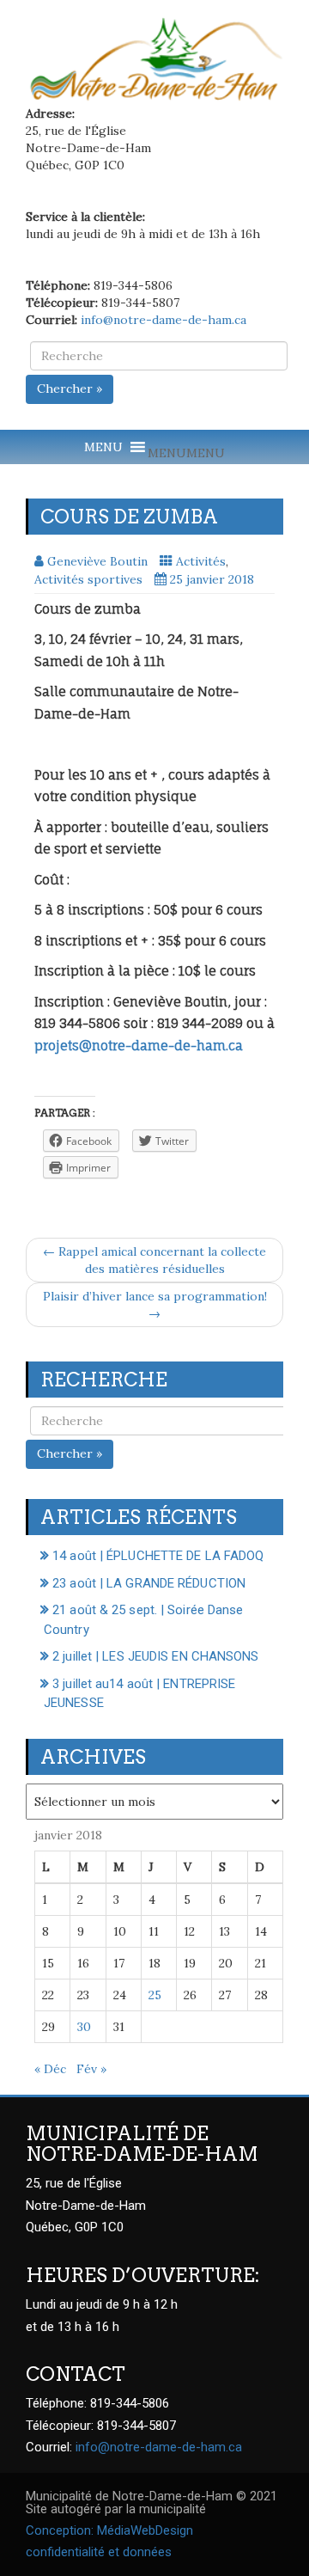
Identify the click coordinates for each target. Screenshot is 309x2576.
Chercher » (70, 389)
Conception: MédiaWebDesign (109, 2530)
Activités (201, 561)
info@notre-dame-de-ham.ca (164, 320)
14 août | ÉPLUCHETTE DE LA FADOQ (158, 1556)
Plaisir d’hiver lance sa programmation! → (155, 1305)
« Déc (50, 2069)
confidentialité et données (99, 2552)
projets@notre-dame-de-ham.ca (139, 1046)
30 (84, 2027)
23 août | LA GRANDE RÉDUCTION (149, 1583)
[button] (186, 453)
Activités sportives (88, 579)
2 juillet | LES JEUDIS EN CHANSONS (155, 1656)
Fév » (91, 2069)
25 (155, 1995)
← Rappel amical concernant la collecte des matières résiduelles (154, 1260)
